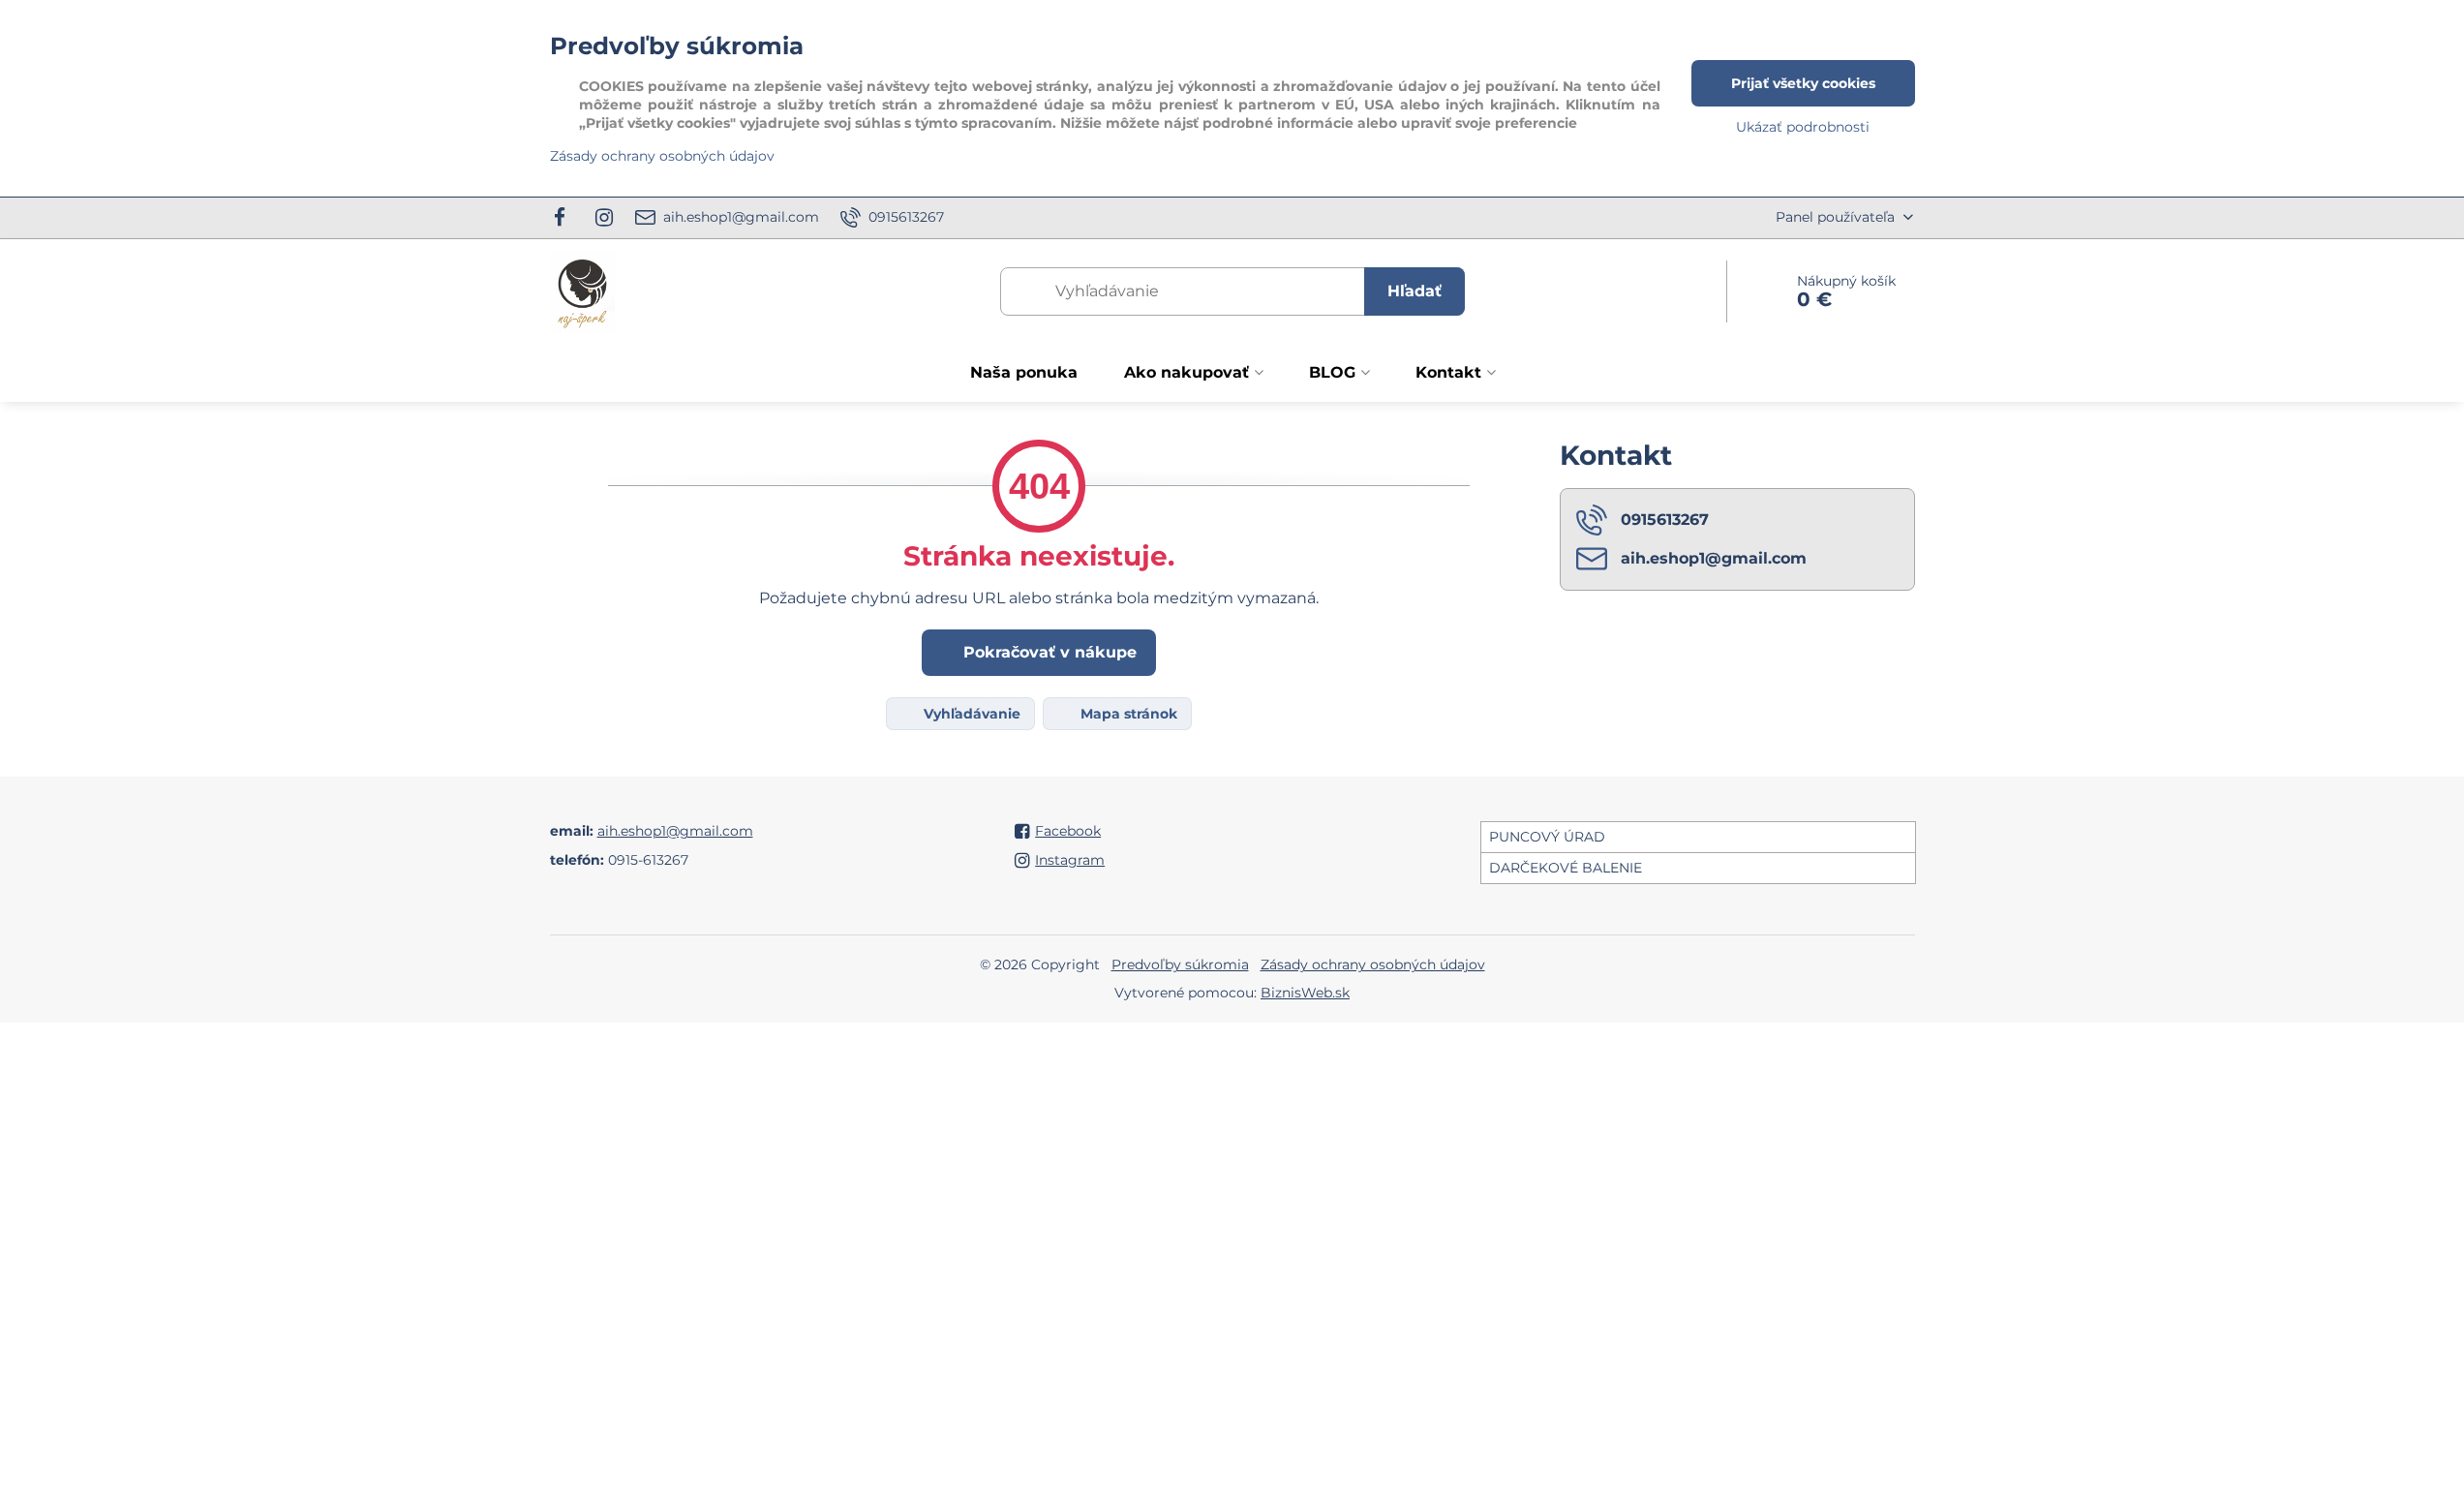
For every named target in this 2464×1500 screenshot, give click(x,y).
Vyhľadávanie (970, 714)
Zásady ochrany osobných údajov (1373, 964)
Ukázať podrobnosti (1803, 127)
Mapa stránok (1127, 714)
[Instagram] (604, 218)
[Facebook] (566, 218)
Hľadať (1415, 291)
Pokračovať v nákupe (1048, 652)
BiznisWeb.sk (1305, 993)
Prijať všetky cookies (1803, 83)
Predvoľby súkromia (1180, 964)
